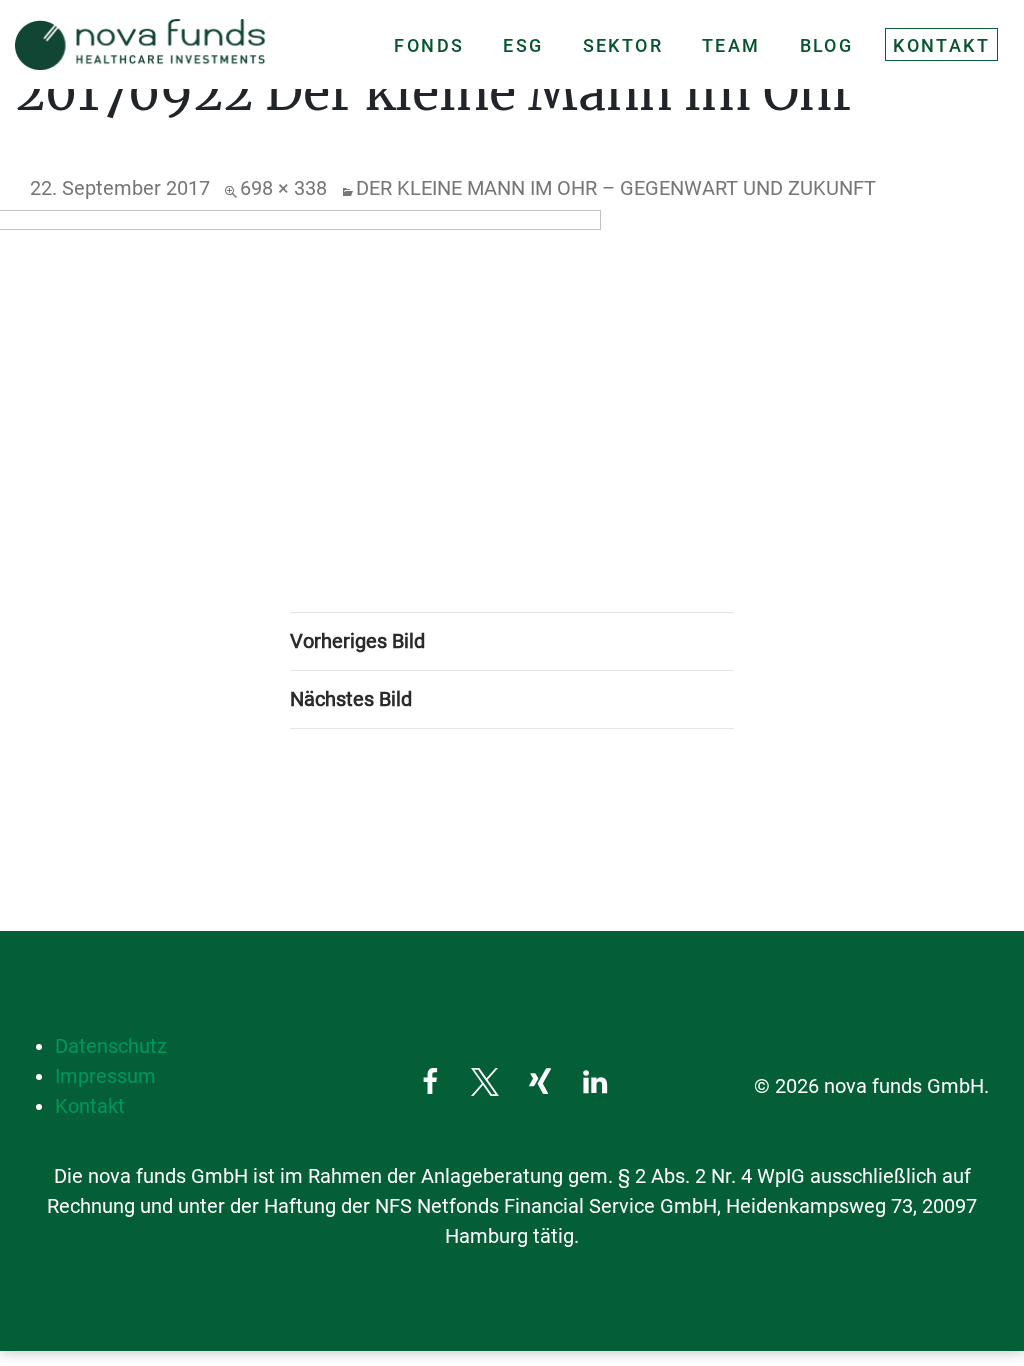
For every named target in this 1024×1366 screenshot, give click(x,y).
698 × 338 (283, 188)
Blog (827, 45)
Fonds (429, 45)
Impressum (105, 1076)
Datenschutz (111, 1046)
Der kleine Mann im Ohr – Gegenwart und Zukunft (616, 188)
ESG (523, 45)
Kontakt (941, 45)
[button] (429, 1081)
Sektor (623, 45)
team (731, 45)
